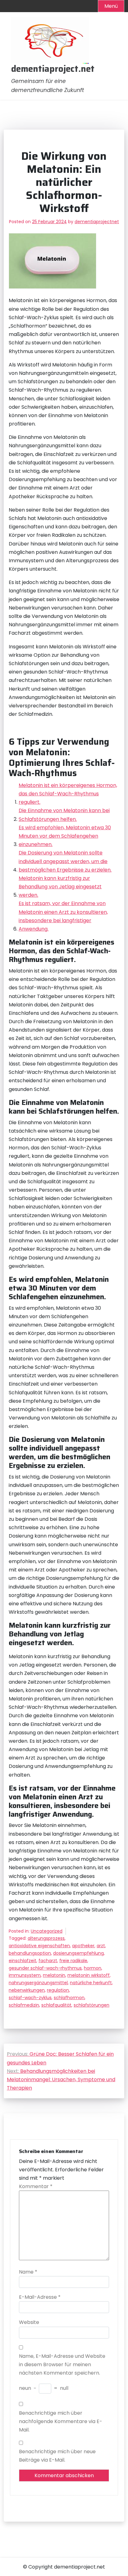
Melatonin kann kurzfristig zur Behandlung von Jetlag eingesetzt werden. (60, 887)
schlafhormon (69, 1998)
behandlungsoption (30, 1953)
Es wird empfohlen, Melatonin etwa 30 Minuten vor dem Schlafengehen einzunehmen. (65, 836)
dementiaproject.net (53, 69)
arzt (101, 1946)
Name (28, 2272)
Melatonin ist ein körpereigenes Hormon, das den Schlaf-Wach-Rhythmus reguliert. (68, 794)
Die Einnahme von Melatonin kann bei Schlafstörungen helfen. (64, 815)
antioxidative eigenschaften (39, 1946)
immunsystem (25, 1975)
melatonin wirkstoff (89, 1975)
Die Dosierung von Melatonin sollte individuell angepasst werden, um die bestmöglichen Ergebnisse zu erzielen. (65, 861)
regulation (58, 1990)
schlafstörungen (91, 2005)
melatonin (54, 1975)
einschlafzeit (23, 1961)
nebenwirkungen (27, 1990)
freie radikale (73, 1961)
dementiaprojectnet (97, 222)
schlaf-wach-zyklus (30, 1998)
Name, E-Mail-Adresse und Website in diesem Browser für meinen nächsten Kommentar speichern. (62, 2364)
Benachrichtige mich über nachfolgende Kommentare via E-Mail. (61, 2421)
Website (29, 2322)
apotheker (83, 1946)
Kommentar (36, 2186)
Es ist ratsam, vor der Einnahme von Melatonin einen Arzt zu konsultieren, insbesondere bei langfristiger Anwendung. (63, 916)
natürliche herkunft (91, 1983)
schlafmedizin (24, 2005)
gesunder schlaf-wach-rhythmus (45, 1968)
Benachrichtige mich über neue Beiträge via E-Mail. (57, 2456)
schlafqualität (56, 2005)
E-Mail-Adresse (40, 2297)
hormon (93, 1968)
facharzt (48, 1961)
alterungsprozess (46, 1938)
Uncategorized (47, 1931)
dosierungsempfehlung (78, 1953)
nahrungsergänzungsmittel (38, 1983)
